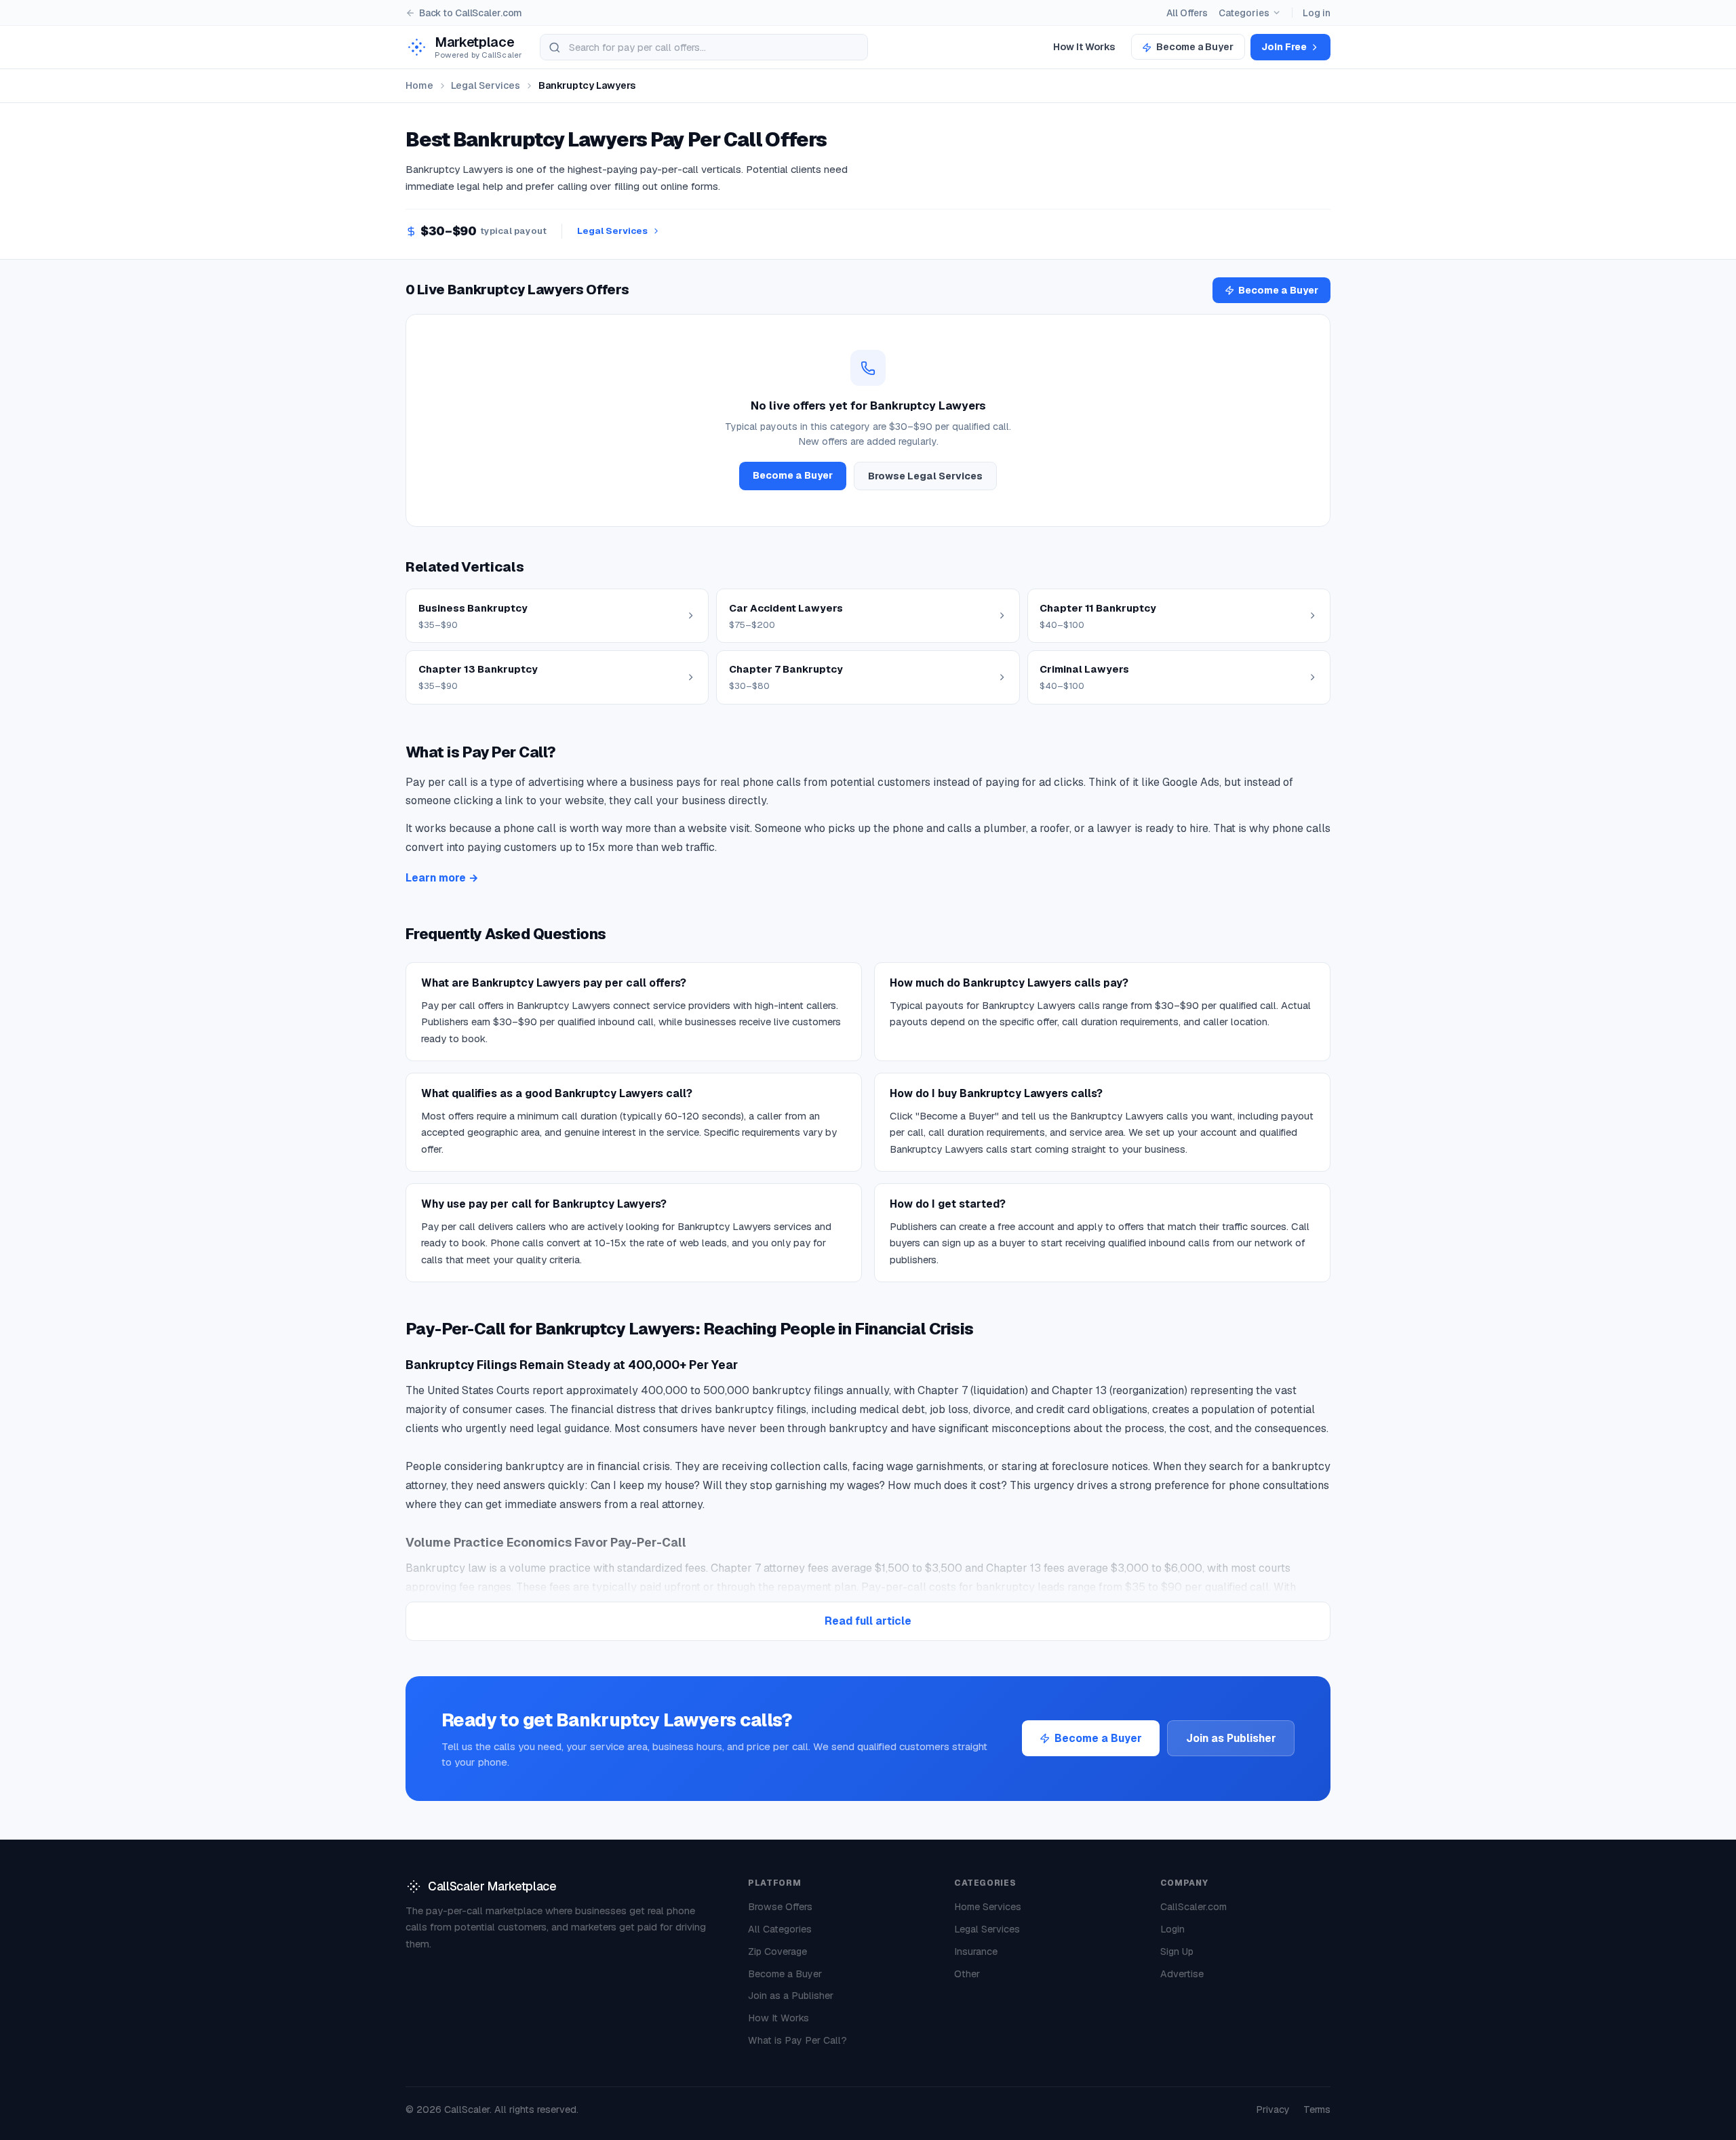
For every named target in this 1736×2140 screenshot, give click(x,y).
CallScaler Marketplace (492, 1886)
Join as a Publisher (791, 1996)
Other (967, 1974)
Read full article (868, 1621)
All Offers (1187, 13)
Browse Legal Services (925, 476)
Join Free (1284, 47)
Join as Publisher (1231, 1739)
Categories (1244, 13)
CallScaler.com (1193, 1907)
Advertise (1182, 1974)
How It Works (1084, 47)
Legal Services (486, 85)
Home (419, 85)
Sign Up (1177, 1951)
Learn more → (442, 878)
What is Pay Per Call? (797, 2040)
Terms (1317, 2109)
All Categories (780, 1929)
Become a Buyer (1195, 47)
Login (1172, 1929)
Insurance (976, 1951)
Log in (1317, 13)
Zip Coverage (777, 1951)
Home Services (988, 1907)
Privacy (1273, 2109)
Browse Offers (780, 1907)
